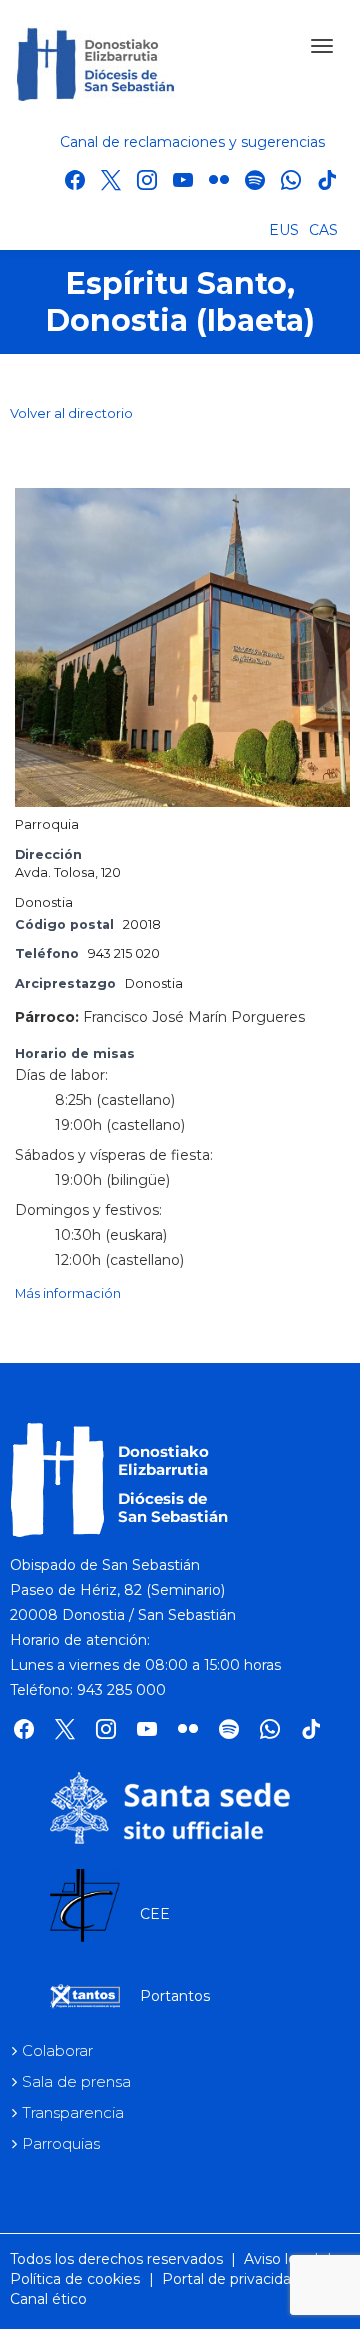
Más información (68, 1293)
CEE (155, 1914)
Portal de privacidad (231, 2279)
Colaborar (57, 2050)
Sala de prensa (76, 2081)
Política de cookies (75, 2279)
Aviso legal (281, 2259)
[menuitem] (284, 229)
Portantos (175, 1996)
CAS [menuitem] (323, 230)
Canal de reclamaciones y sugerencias (192, 142)
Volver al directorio (71, 413)
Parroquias (61, 2143)
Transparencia (73, 2112)
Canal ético (48, 2299)
